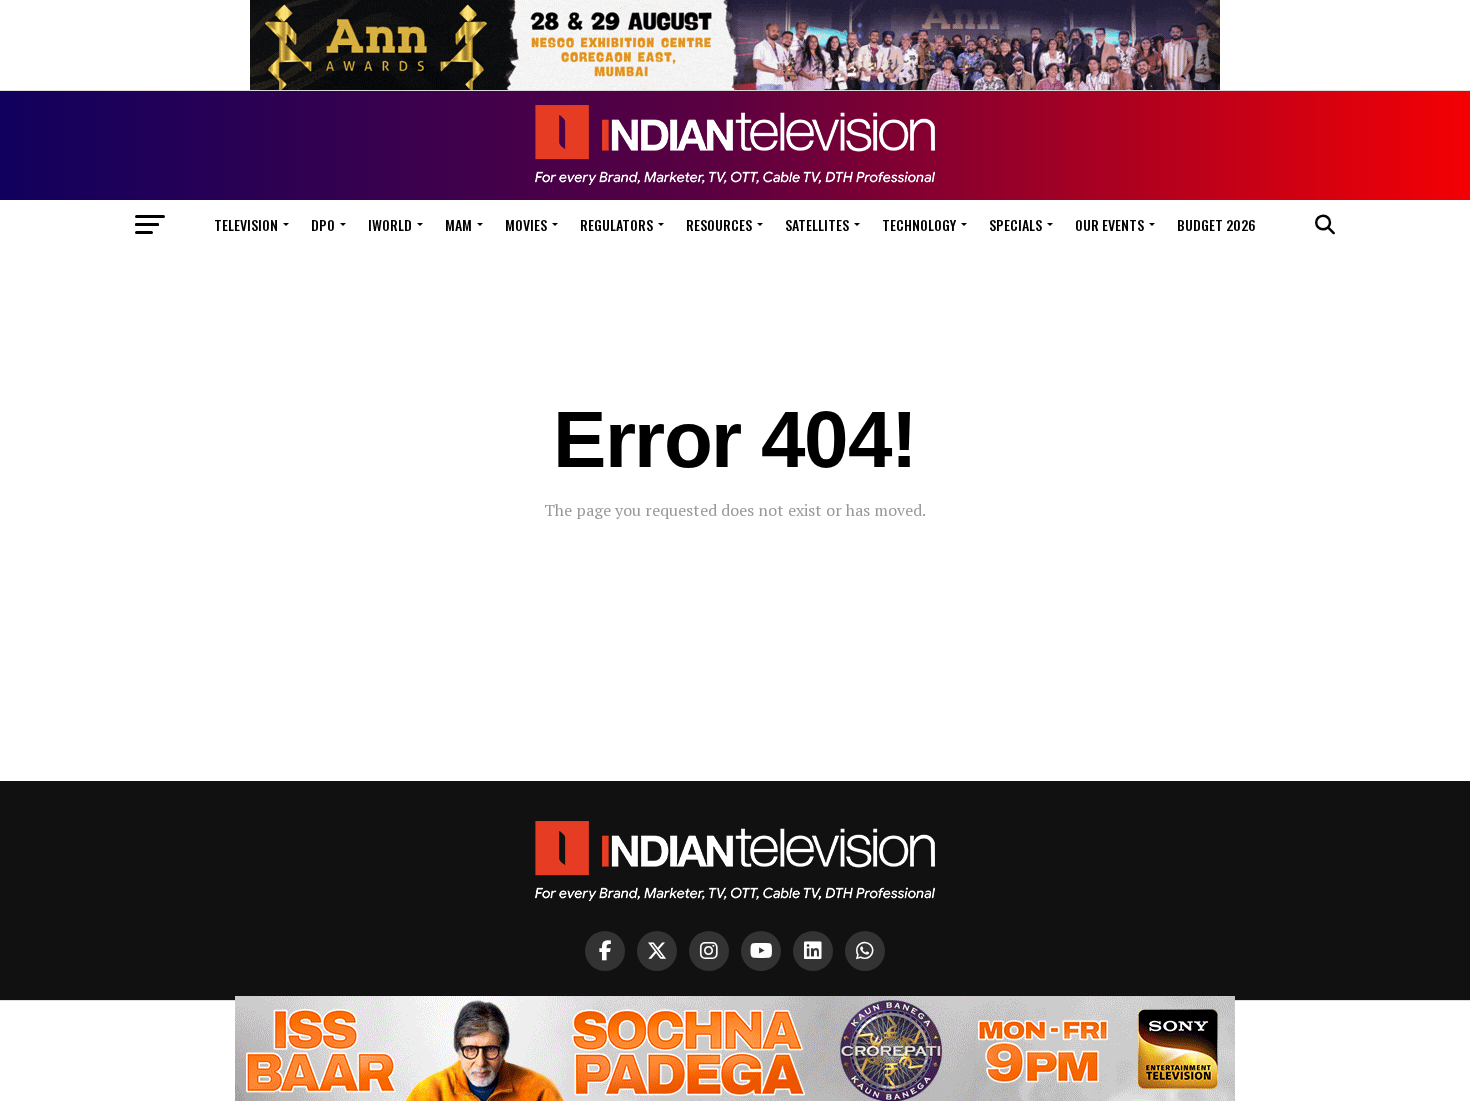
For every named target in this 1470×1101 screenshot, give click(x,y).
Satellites (817, 224)
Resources (719, 224)
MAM (458, 224)
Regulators (616, 224)
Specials (1015, 224)
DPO (323, 224)
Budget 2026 (1216, 224)
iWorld (390, 224)
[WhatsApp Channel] (865, 951)
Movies (526, 224)
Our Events (1109, 224)
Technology (919, 224)
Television (246, 224)
